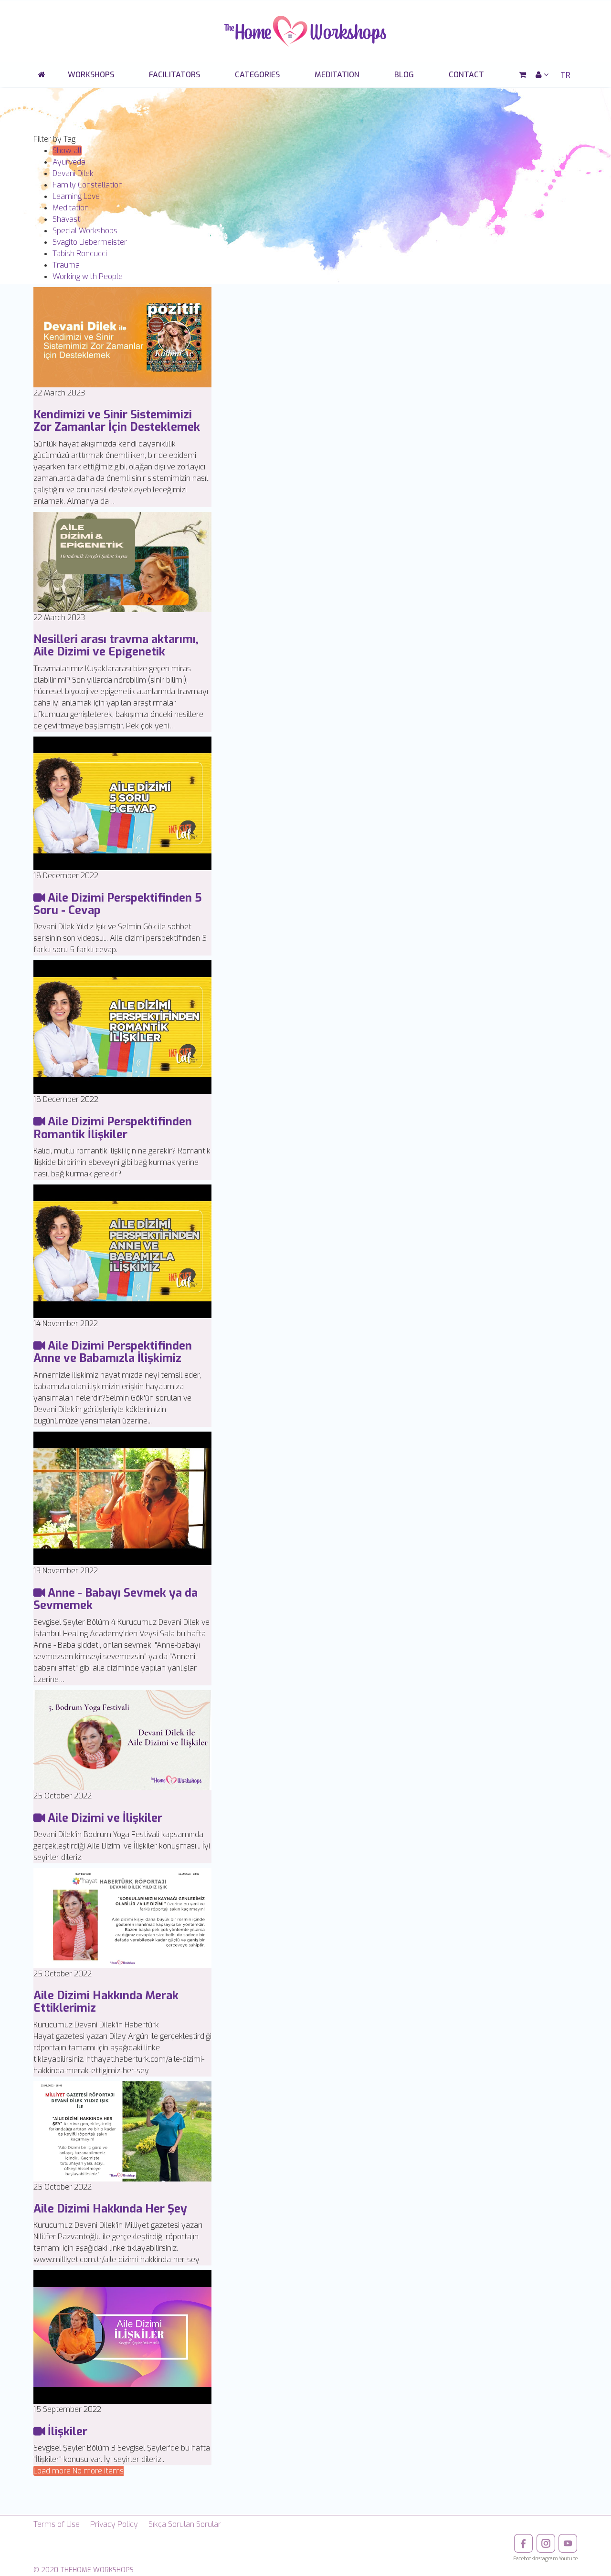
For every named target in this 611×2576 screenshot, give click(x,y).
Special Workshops (85, 231)
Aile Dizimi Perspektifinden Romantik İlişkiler (113, 1128)
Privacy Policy (114, 2524)
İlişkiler (66, 2431)
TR (565, 75)
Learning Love (76, 196)
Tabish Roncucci (80, 254)
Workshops (91, 75)
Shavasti (67, 219)
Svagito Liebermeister (90, 242)
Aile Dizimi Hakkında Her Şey (110, 2209)
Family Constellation (88, 185)
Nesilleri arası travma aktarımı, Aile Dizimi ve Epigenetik (116, 645)
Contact (466, 75)
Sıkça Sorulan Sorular (185, 2524)
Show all (67, 151)
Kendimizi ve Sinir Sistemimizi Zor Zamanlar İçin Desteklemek (117, 421)
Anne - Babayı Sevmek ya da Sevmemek (116, 1599)
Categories (257, 75)
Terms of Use (57, 2524)
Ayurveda (69, 162)
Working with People (88, 276)
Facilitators (174, 75)
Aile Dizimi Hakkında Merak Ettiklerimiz (106, 2002)
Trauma (66, 265)
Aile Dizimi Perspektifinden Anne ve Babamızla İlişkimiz (113, 1352)
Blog (404, 75)
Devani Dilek (73, 173)
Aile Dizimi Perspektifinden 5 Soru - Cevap (118, 904)
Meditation (337, 75)
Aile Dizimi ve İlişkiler (104, 1818)
